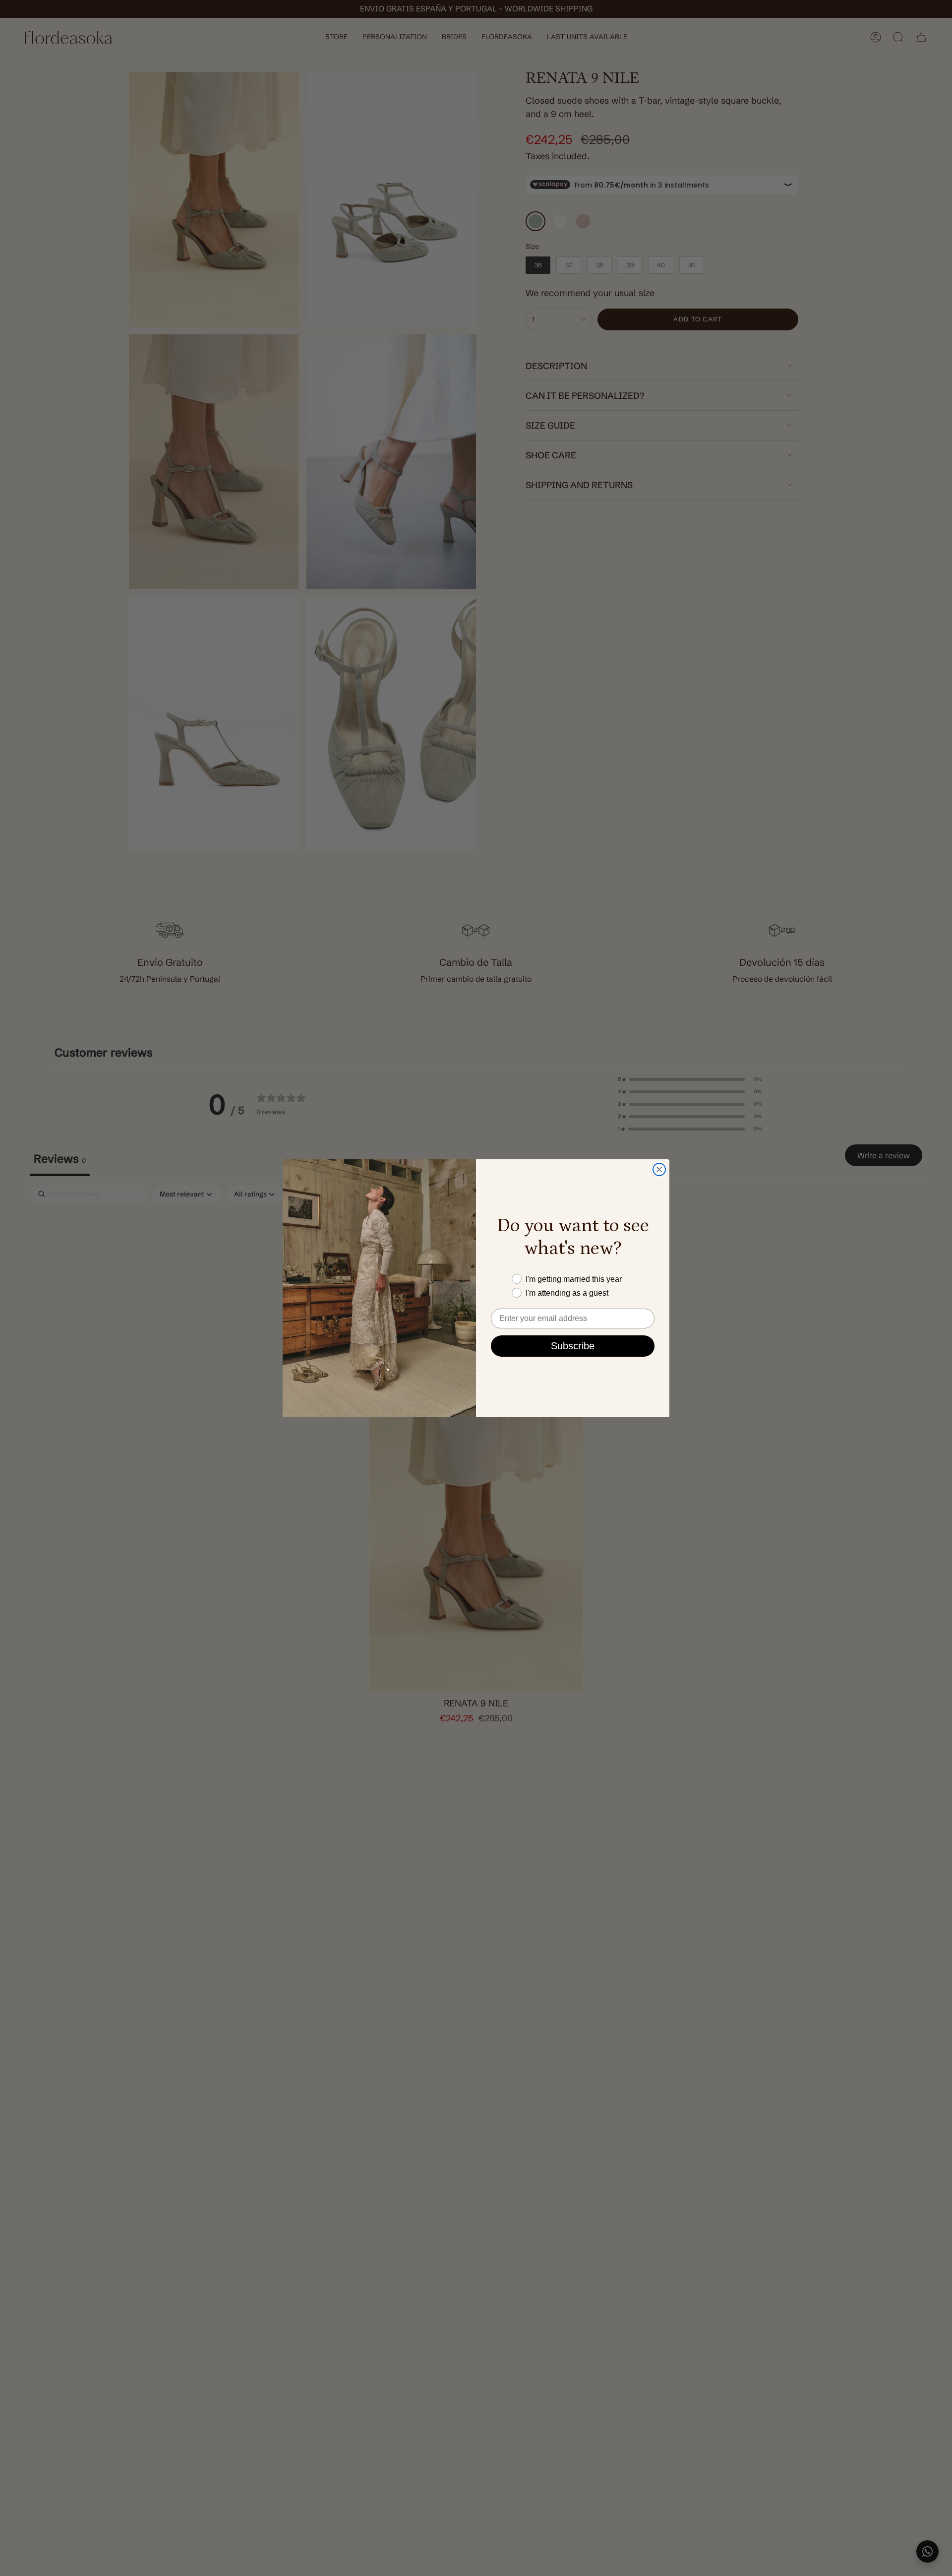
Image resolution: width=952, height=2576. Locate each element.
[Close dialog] (659, 1169)
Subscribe (573, 1346)
